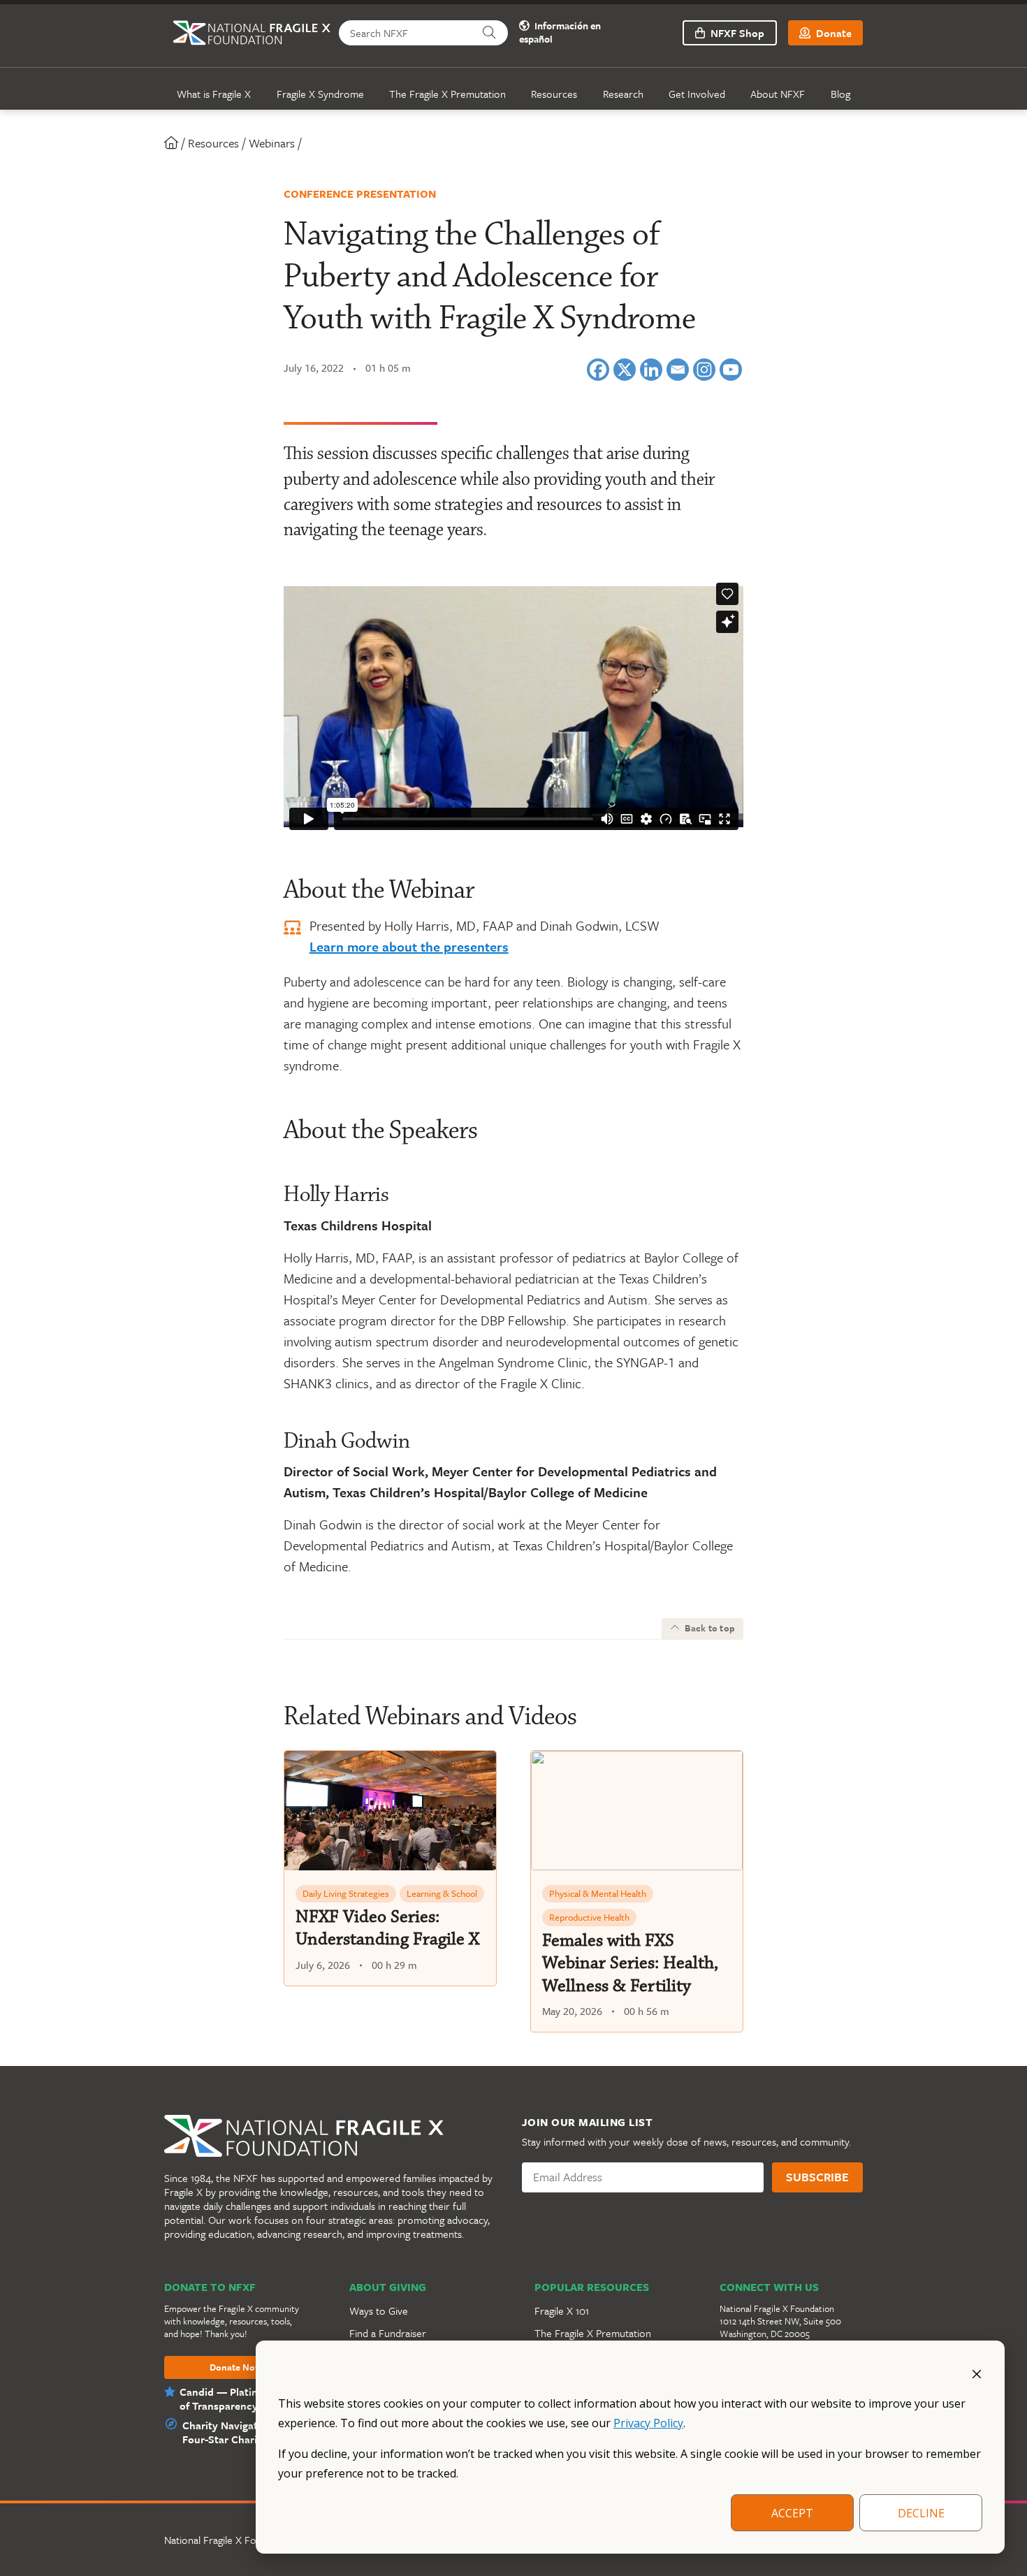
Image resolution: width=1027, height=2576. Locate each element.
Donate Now (236, 2368)
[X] (625, 370)
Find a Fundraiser (388, 2333)
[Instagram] (704, 370)
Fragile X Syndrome (320, 94)
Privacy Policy (648, 2423)
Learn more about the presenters (409, 946)
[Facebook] (598, 370)
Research (623, 94)
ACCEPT (792, 2513)
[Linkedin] (651, 370)
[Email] (678, 370)
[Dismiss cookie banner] (977, 2373)
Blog (840, 94)
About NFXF (778, 94)
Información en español (560, 33)
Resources (554, 94)
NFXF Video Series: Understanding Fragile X (387, 1928)
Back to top (709, 1628)
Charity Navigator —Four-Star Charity (232, 2432)
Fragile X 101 (562, 2311)
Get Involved (697, 94)
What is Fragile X (214, 94)
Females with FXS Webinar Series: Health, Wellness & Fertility (630, 1963)
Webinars (272, 143)
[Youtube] (731, 370)
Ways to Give (379, 2311)
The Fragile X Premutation (447, 94)
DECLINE (921, 2513)
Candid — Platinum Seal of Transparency (238, 2399)
